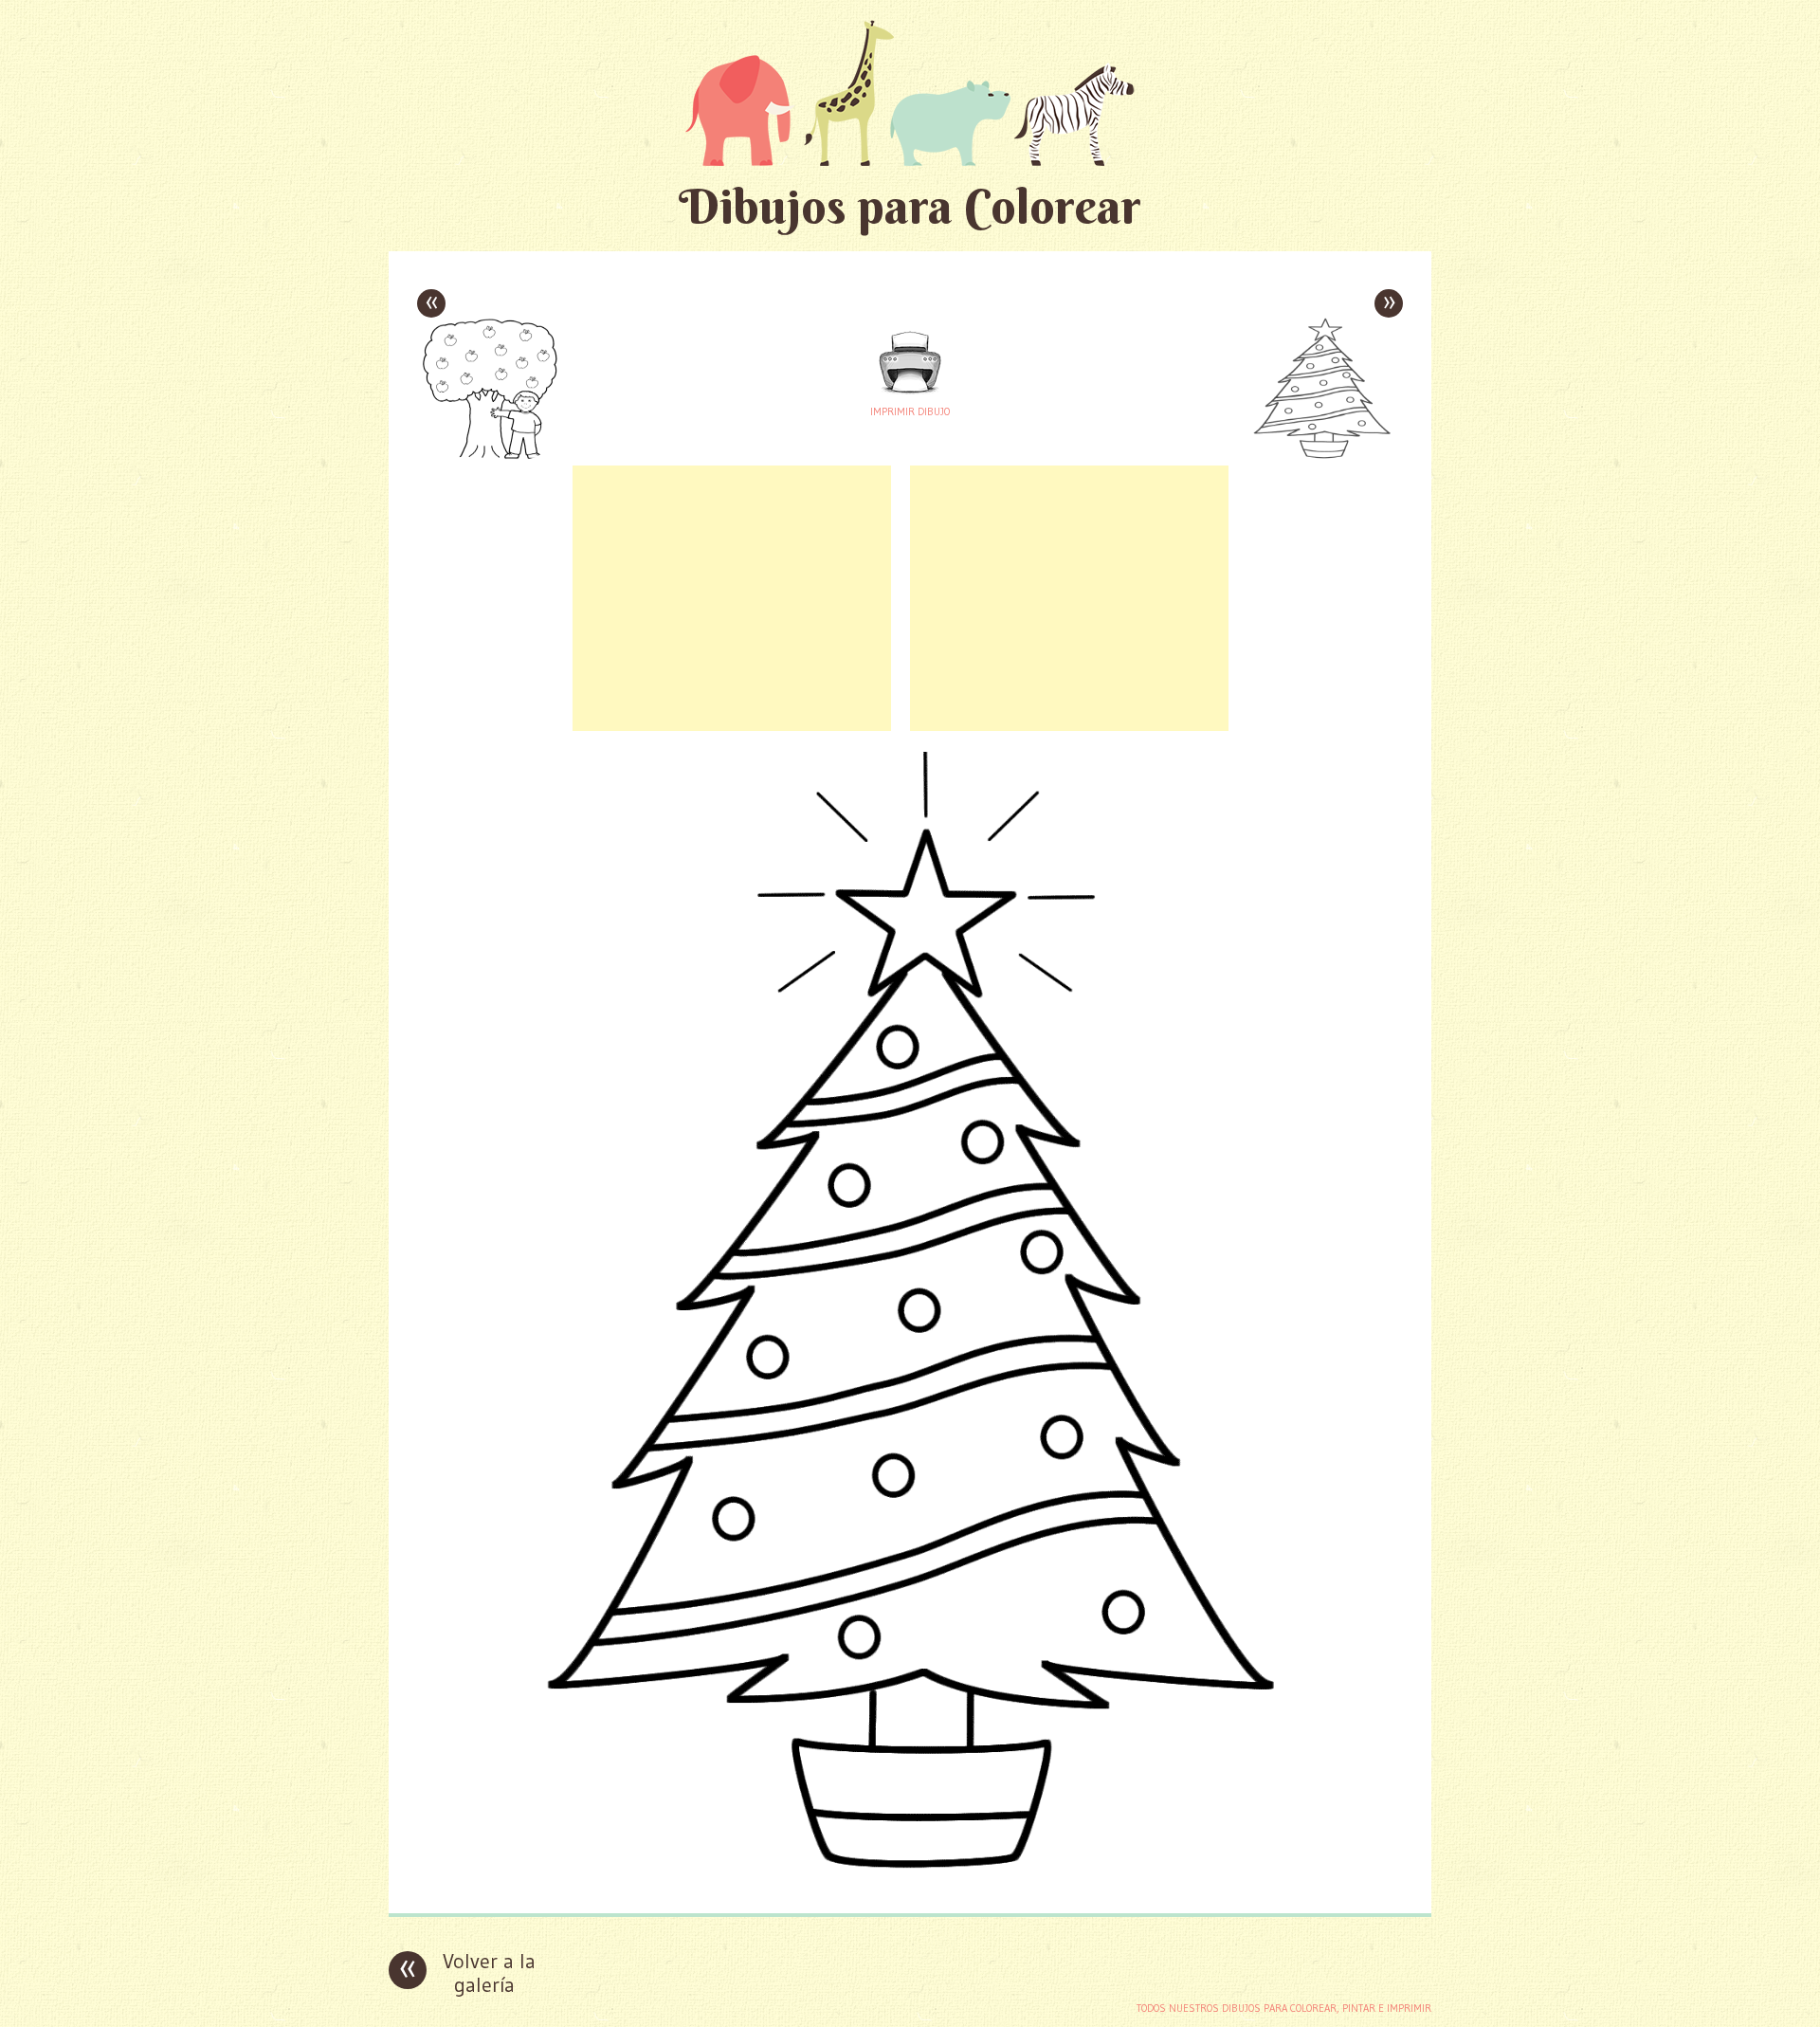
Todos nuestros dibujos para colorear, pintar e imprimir (1284, 2008)
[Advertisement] (732, 598)
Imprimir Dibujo (910, 411)
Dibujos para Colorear (910, 206)
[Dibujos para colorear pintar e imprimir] (910, 92)
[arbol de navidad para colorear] (910, 1884)
